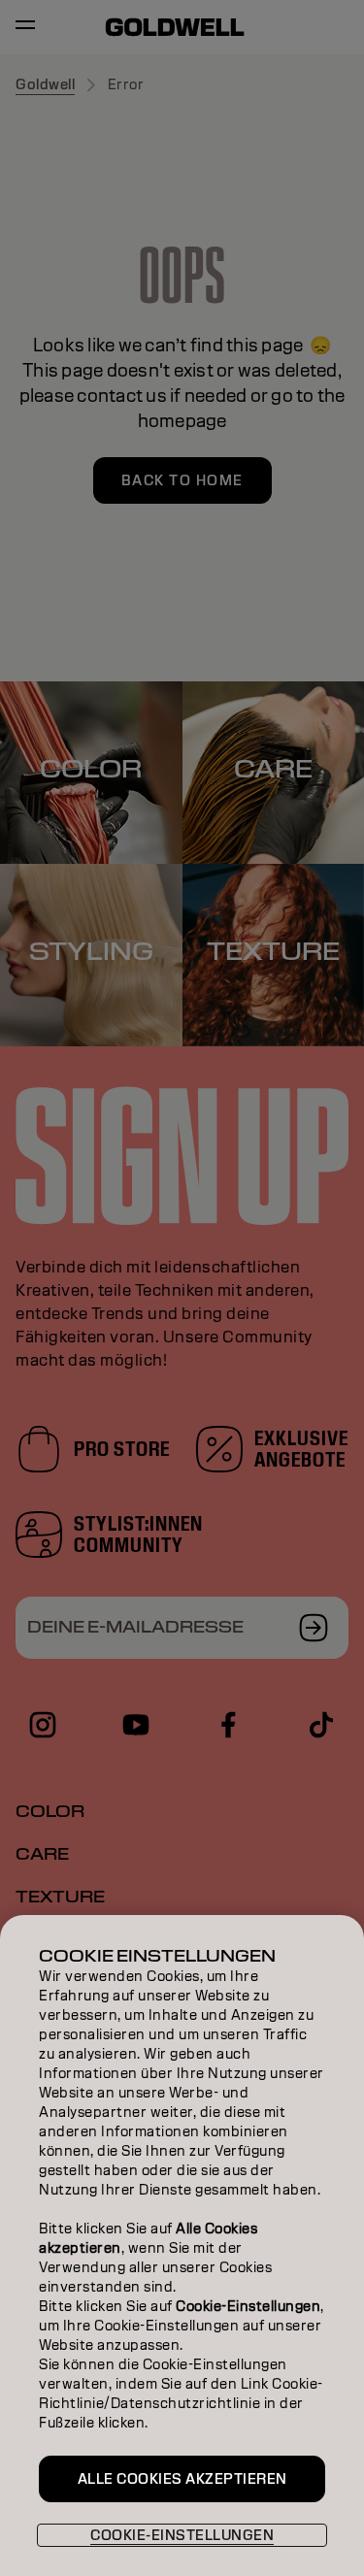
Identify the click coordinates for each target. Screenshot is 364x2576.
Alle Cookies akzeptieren (182, 2479)
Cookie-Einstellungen (182, 2535)
